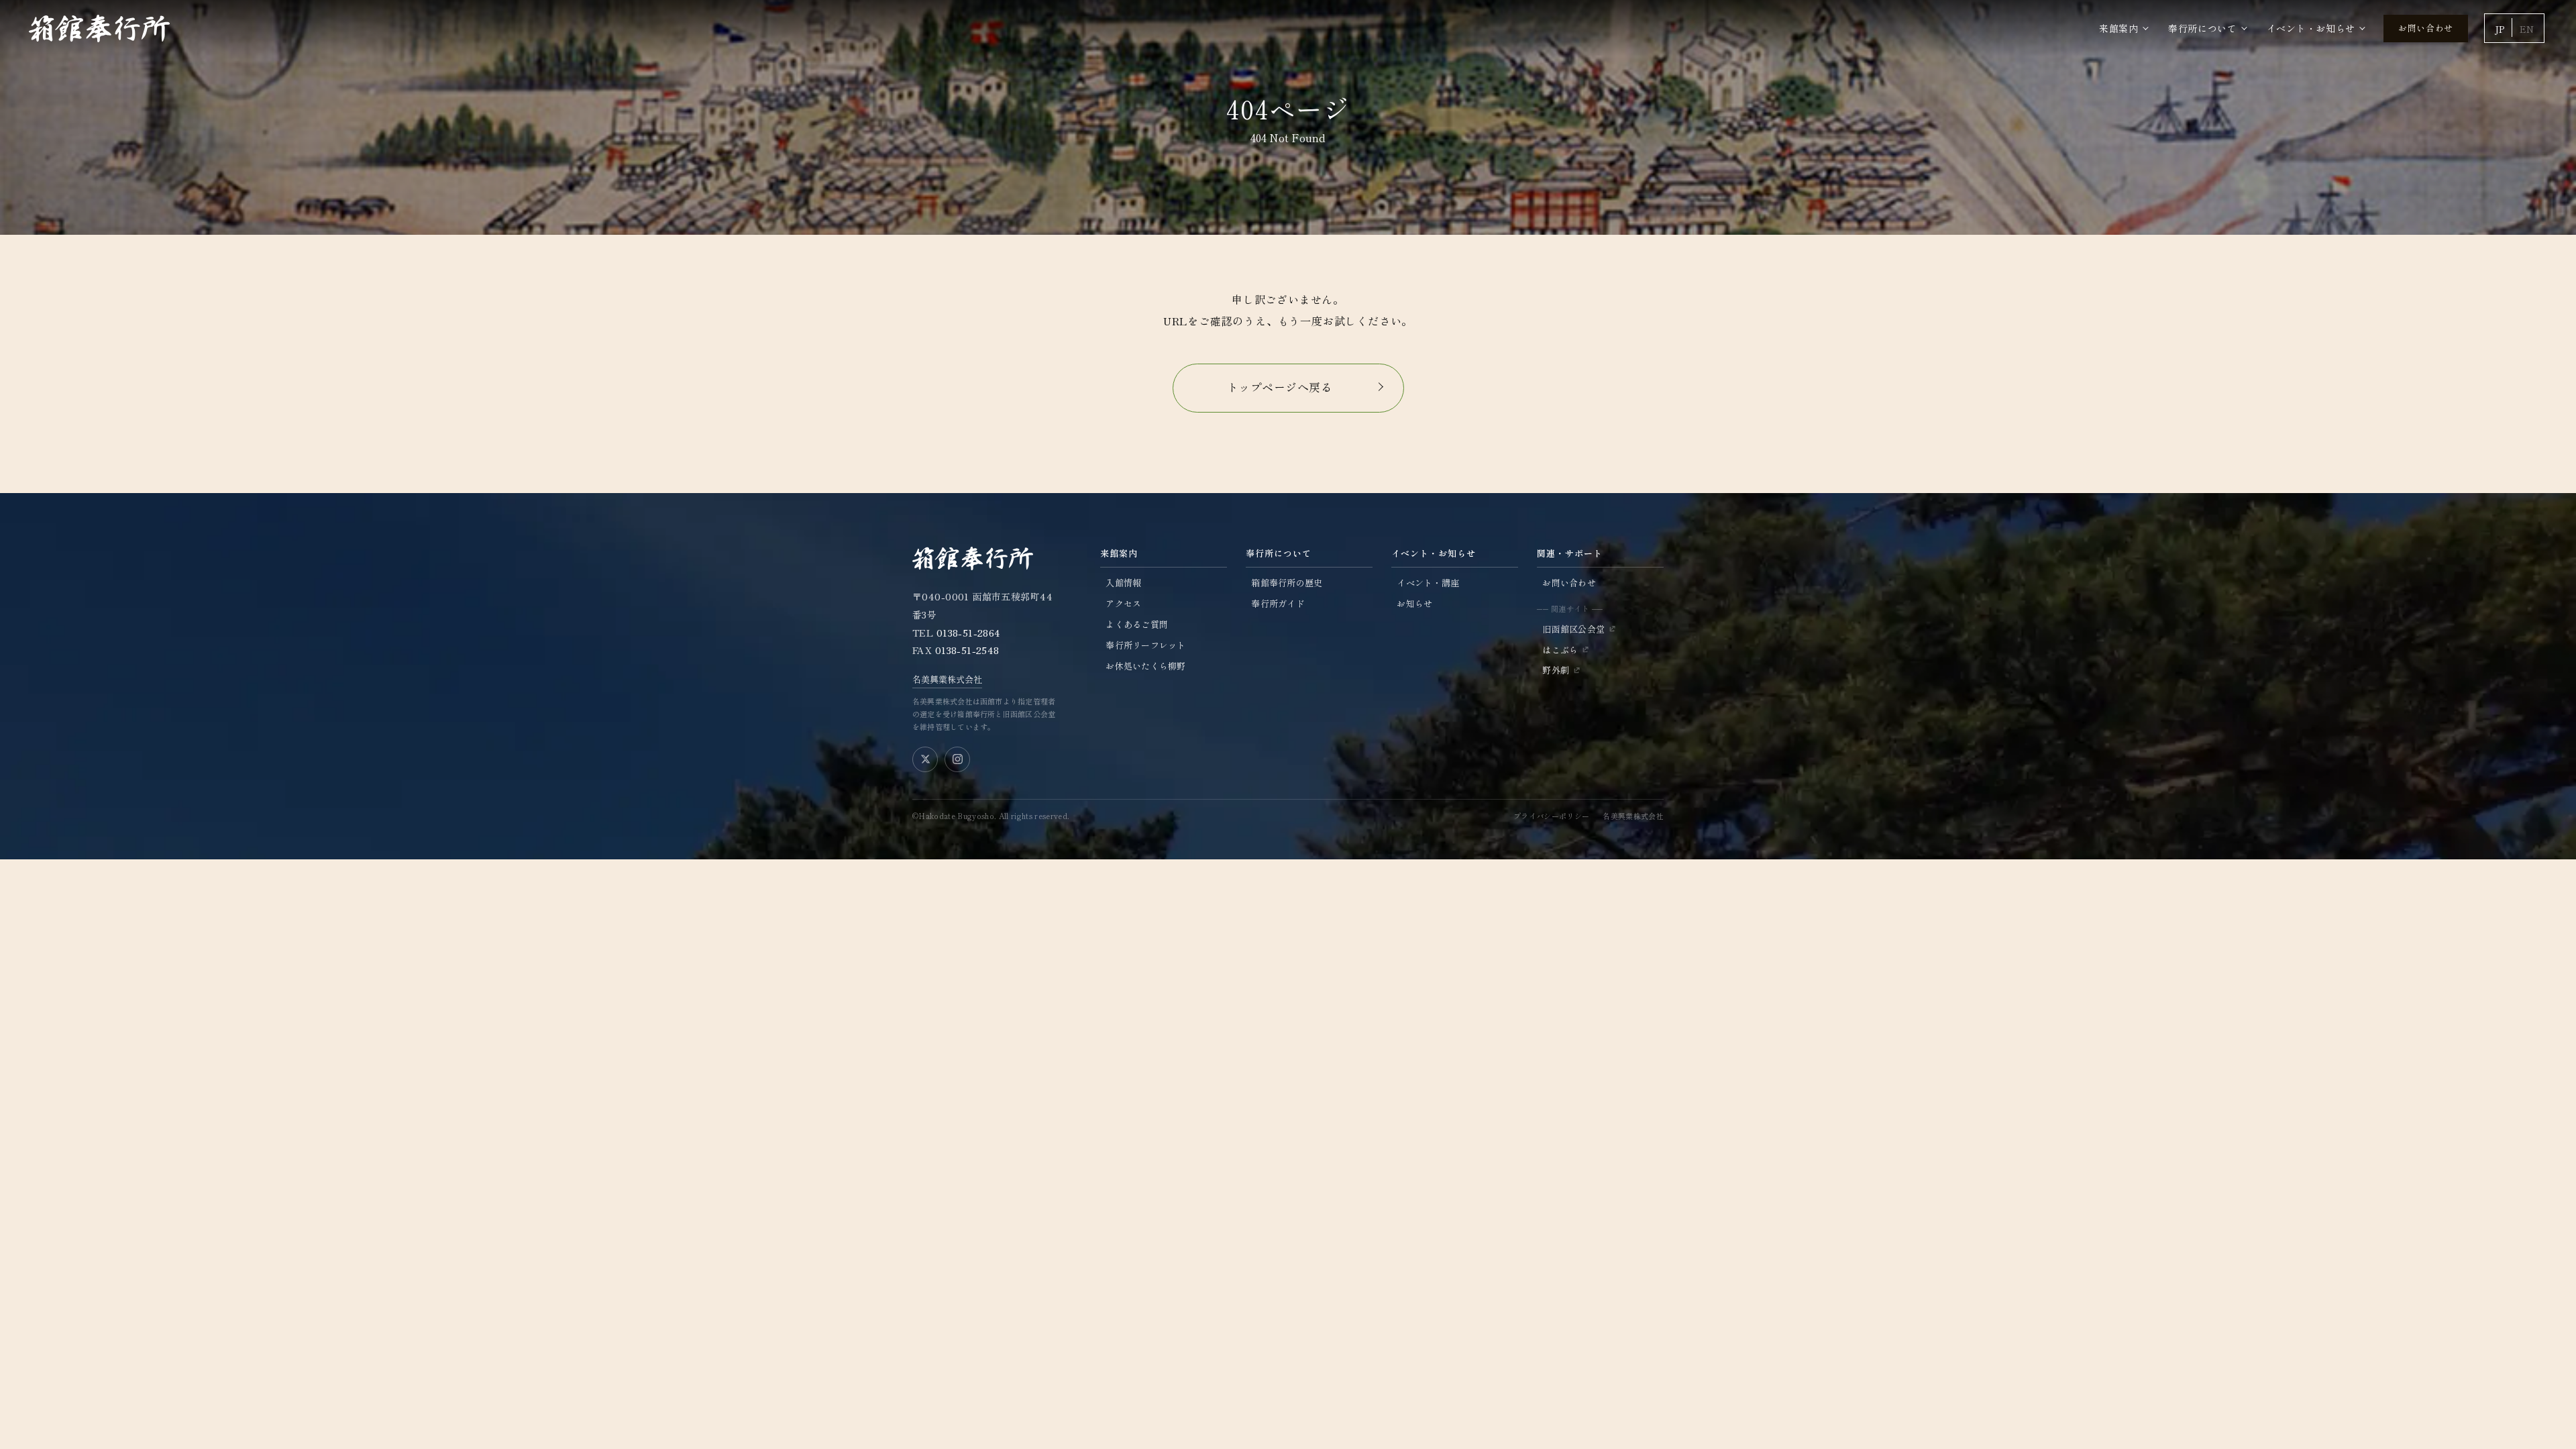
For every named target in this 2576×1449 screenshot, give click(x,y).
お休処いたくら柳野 (1145, 666)
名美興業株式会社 (947, 679)
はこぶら (1560, 650)
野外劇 (1556, 670)
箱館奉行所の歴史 (1287, 583)
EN (2527, 29)
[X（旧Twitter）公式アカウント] (925, 759)
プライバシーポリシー (1551, 816)
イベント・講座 (1428, 583)
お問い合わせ (2426, 28)
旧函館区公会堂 (1573, 629)
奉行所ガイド (1278, 603)
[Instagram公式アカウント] (957, 759)
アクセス (1123, 603)
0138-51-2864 (969, 633)
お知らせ (1414, 603)
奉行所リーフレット (1145, 645)
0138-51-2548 (967, 650)
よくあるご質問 (1137, 624)
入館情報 (1123, 583)
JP (2500, 29)
